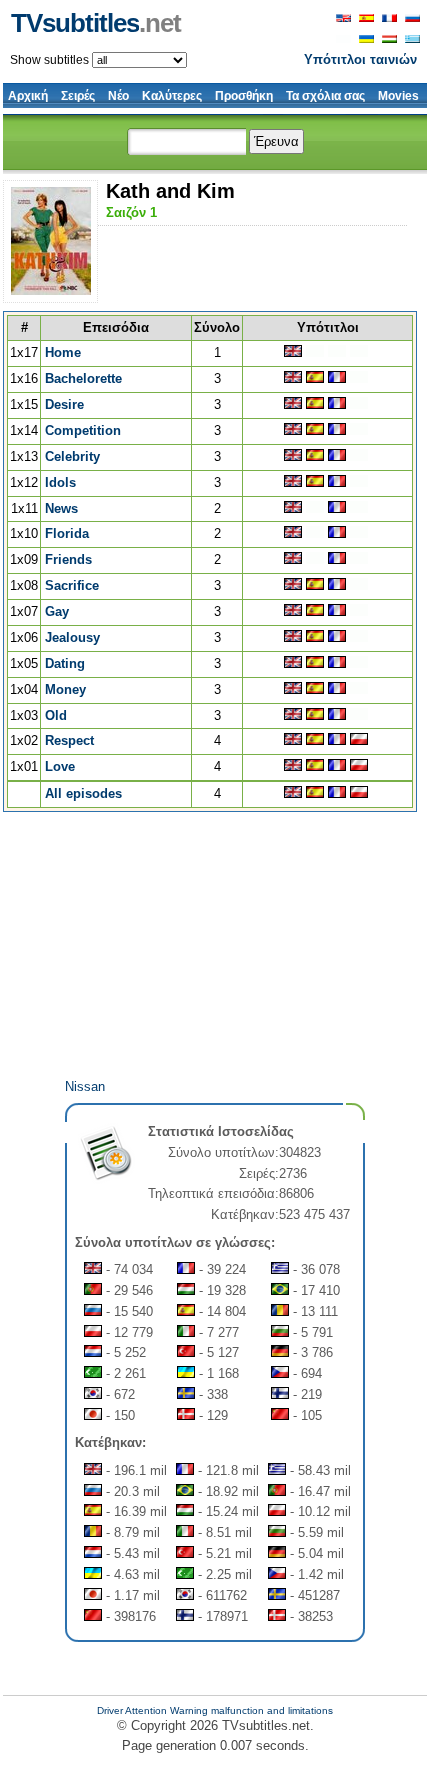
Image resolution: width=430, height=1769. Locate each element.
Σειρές (78, 96)
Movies (398, 96)
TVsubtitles (96, 23)
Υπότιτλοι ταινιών (360, 59)
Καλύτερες (172, 96)
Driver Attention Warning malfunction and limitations (215, 1710)
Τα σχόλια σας (325, 96)
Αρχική (28, 96)
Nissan (85, 1086)
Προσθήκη (244, 96)
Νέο (118, 96)
